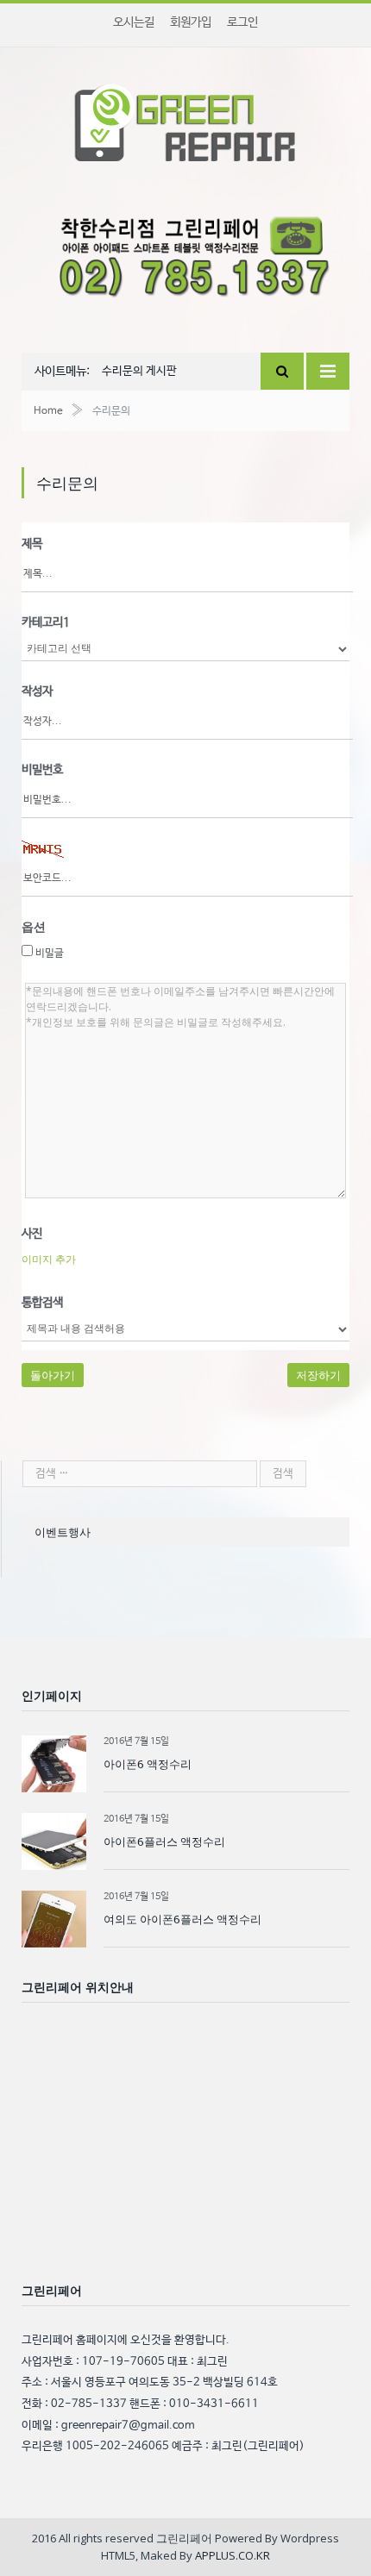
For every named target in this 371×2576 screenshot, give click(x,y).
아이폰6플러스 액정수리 (164, 1841)
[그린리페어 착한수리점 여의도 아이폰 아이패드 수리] (185, 119)
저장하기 (318, 1375)
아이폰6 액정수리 (148, 1764)
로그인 (242, 22)
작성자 (37, 691)
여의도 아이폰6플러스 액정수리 (182, 1919)
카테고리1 (46, 622)
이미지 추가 (49, 1259)
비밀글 (48, 953)
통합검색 (42, 1303)
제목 (32, 544)
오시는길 (134, 22)
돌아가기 (53, 1375)
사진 (32, 1234)
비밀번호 (42, 770)
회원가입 (191, 22)
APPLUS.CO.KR (233, 2555)
